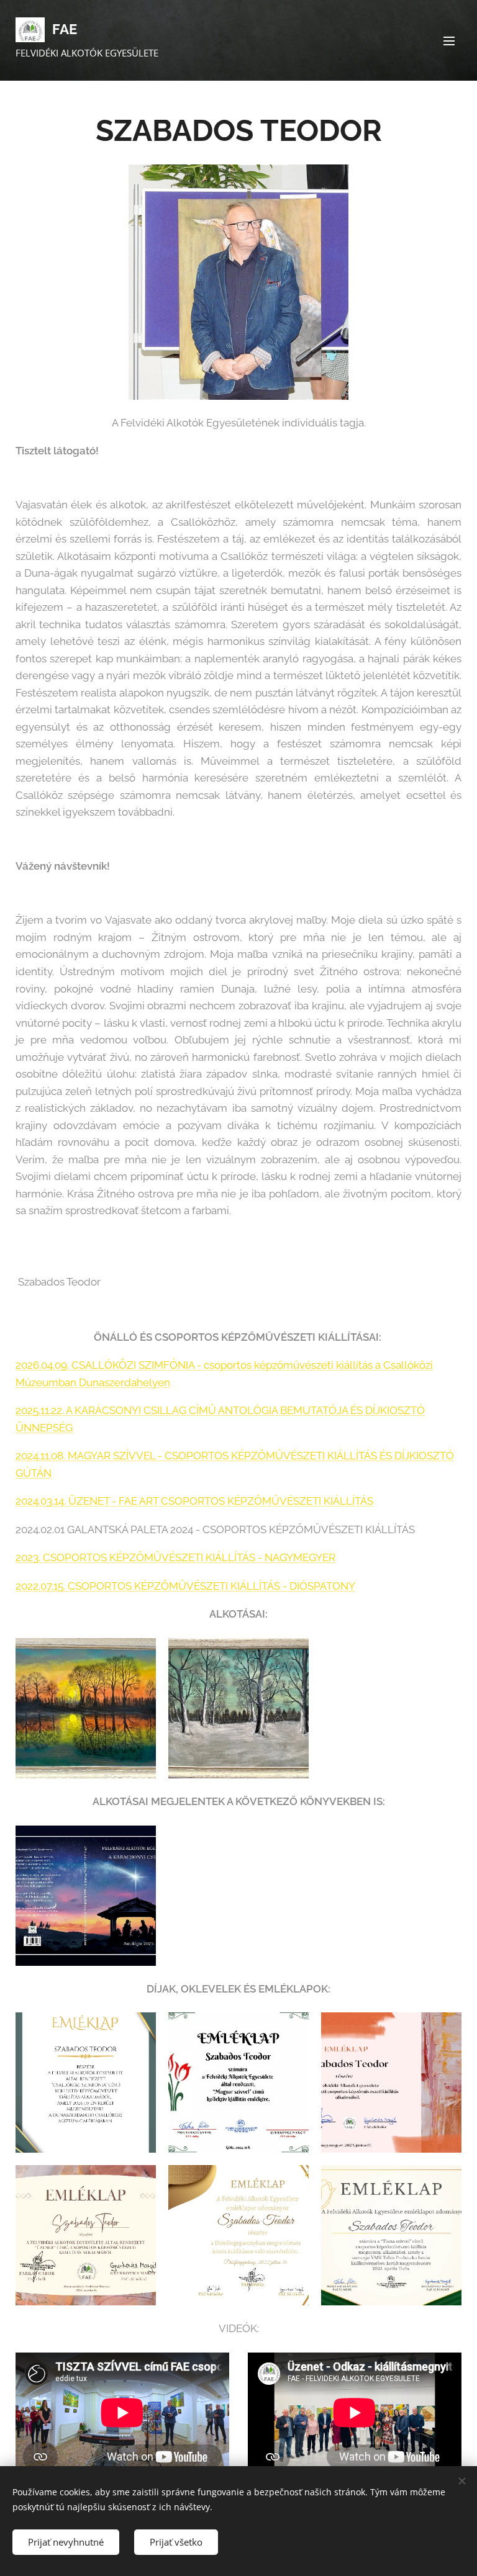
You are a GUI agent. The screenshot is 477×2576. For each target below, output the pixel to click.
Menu (449, 40)
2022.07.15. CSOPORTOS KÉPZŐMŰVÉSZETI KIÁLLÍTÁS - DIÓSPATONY (185, 1586)
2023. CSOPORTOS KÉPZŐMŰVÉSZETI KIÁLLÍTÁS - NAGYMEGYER (175, 1557)
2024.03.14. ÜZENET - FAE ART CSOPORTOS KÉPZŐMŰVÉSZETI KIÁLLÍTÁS (194, 1501)
